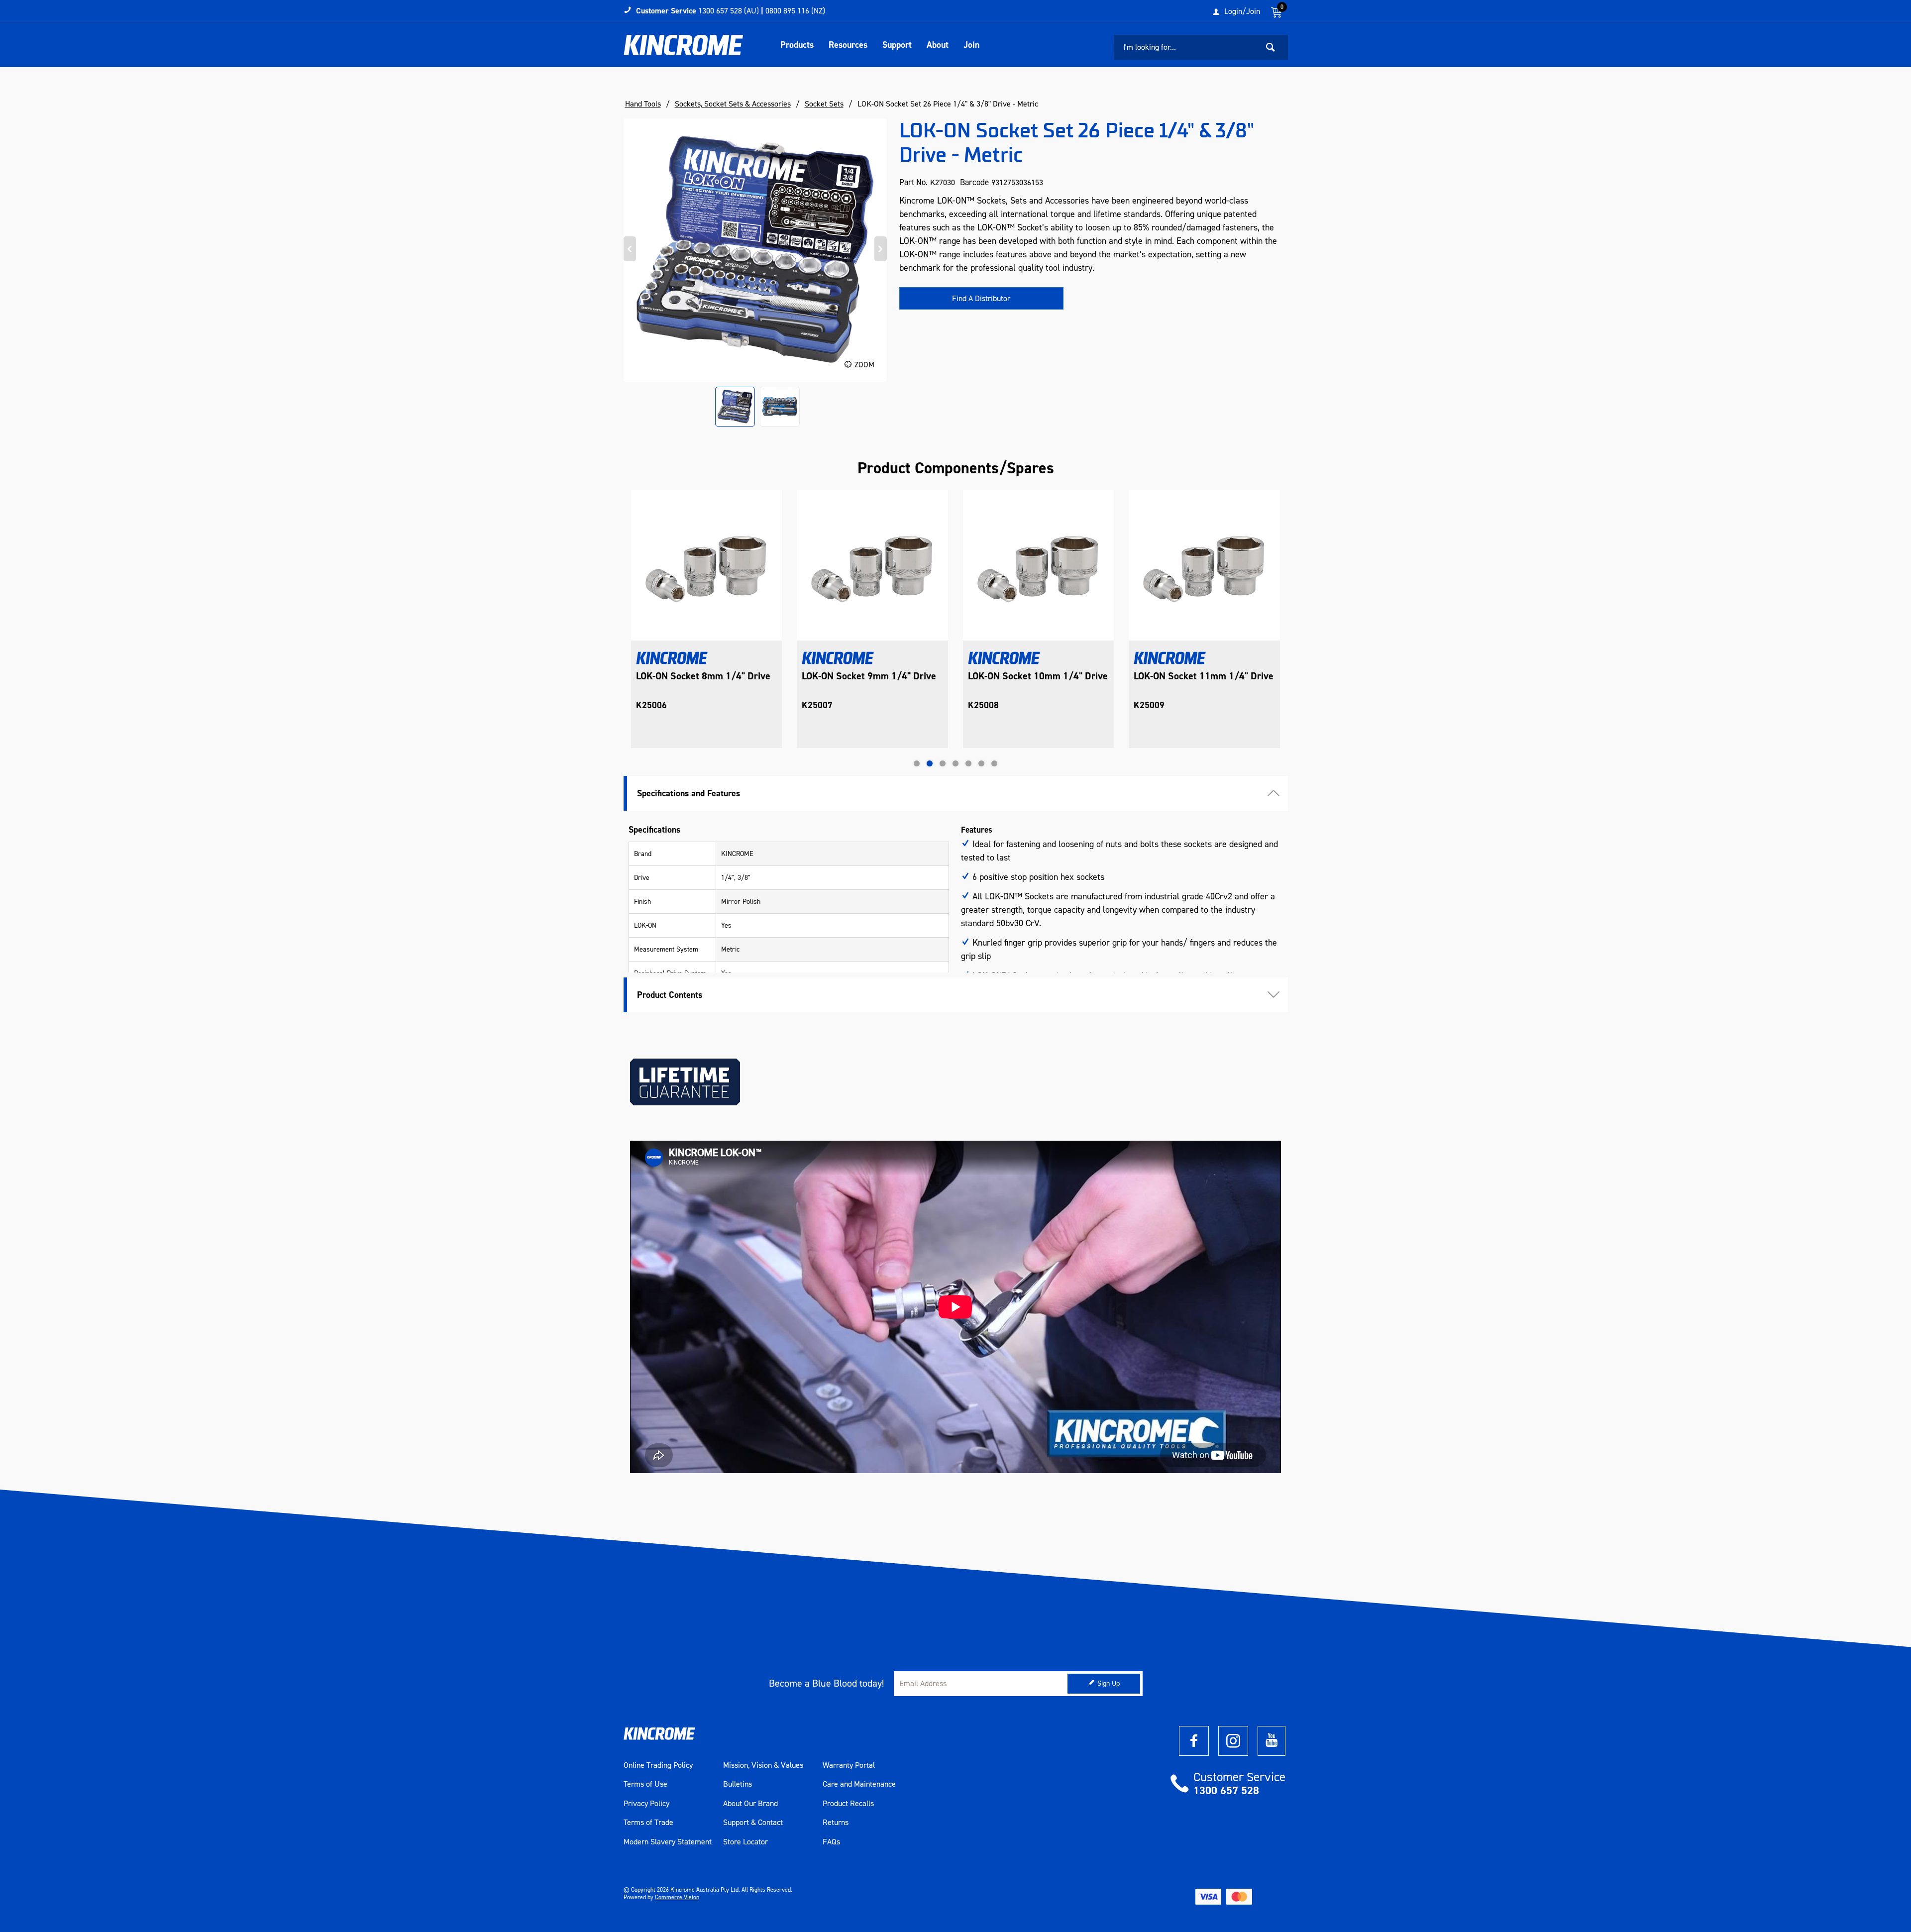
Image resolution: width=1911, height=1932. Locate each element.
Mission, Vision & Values (763, 1765)
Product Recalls (848, 1804)
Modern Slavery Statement (668, 1842)
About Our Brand (750, 1804)
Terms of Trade (648, 1823)
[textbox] (1186, 47)
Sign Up (1109, 1683)
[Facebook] (1194, 1741)
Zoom (864, 365)
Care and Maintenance (859, 1784)
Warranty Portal (849, 1765)
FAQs (831, 1842)
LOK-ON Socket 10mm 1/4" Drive (872, 676)
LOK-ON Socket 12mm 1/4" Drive (1204, 676)
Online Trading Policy (658, 1765)
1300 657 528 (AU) (729, 11)
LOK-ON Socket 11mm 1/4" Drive (1037, 676)
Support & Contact (753, 1823)
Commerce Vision (677, 1897)
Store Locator (745, 1842)
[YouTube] (1272, 1741)
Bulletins (738, 1784)
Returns (836, 1823)
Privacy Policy (646, 1804)
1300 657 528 (1226, 1790)
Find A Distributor (981, 298)
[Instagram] (1233, 1741)
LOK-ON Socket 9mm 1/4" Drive (703, 676)
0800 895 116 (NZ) (795, 11)
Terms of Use (645, 1784)
